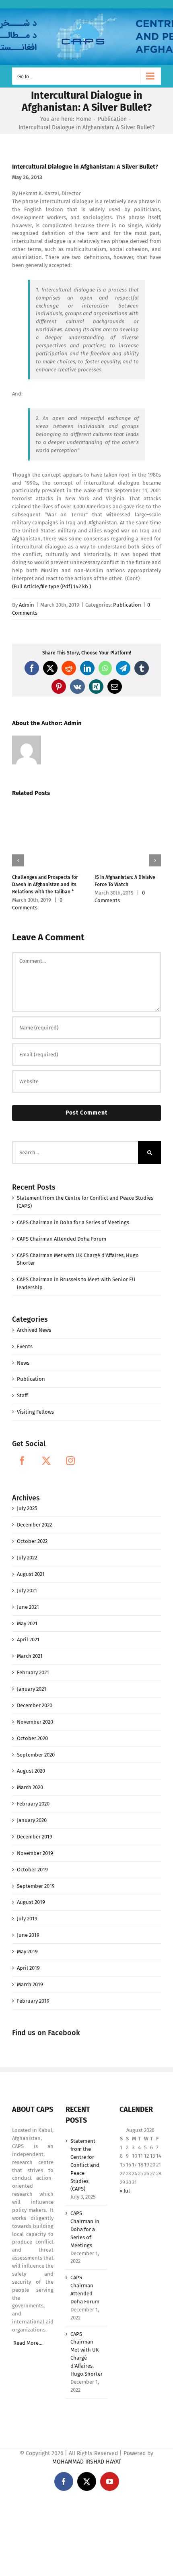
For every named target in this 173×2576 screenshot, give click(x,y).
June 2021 (28, 1600)
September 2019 (36, 1879)
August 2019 (31, 1895)
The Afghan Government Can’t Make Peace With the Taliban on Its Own (45, 868)
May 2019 (27, 1944)
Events (25, 1339)
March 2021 (30, 1649)
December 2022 (34, 1517)
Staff (22, 1388)
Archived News (34, 1323)
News (23, 1356)
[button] (18, 857)
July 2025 (27, 1501)
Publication (127, 605)
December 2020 (35, 1698)
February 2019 (33, 1994)
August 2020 (31, 1764)
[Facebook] (22, 1453)
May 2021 (27, 1616)
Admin (27, 605)
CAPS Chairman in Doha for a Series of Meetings (73, 1215)
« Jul (125, 2184)
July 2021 (27, 1583)
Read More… (28, 2336)
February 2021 (33, 1665)
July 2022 (27, 1550)
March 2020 (30, 1780)
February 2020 (33, 1796)
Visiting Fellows (35, 1405)
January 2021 (32, 1682)
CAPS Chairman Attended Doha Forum (62, 1232)
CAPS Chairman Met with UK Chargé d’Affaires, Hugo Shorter (86, 2347)
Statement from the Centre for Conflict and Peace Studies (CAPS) (85, 2158)
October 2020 (32, 1731)
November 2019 (35, 1846)
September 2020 (36, 1748)
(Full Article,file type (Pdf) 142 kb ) (52, 586)
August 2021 (31, 1567)
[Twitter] (46, 1453)
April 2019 (28, 1961)
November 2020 (35, 1715)
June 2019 (28, 1928)
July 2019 (27, 1911)
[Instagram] (70, 1453)
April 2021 (28, 1632)
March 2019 (30, 1977)
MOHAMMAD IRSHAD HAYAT (87, 2455)
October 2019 (32, 1862)
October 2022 (32, 1534)
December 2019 (35, 1829)
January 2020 (32, 1813)
